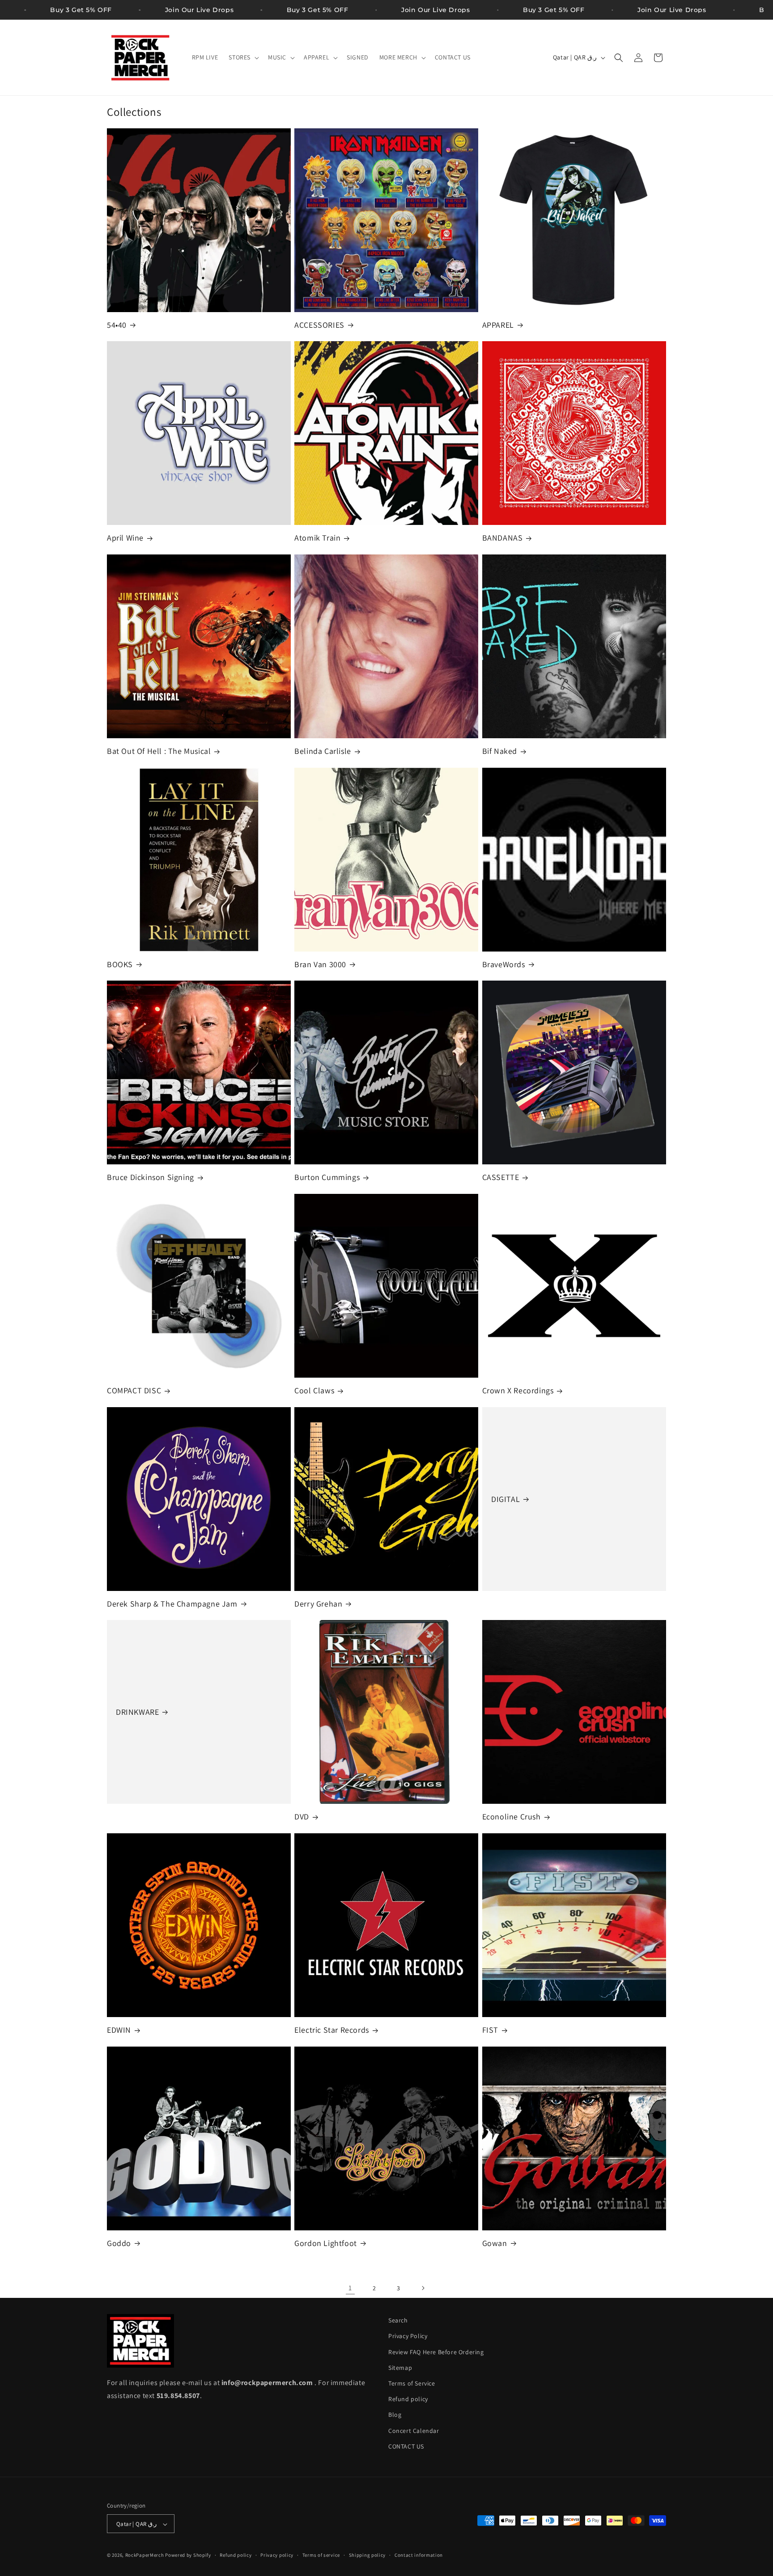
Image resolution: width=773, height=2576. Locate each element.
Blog (395, 2415)
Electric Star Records (332, 2030)
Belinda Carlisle (323, 751)
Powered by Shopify (188, 2555)
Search (398, 2320)
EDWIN (119, 2030)
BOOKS (120, 964)
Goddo (119, 2243)
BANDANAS (503, 538)
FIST (490, 2030)
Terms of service (321, 2555)
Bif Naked (500, 751)
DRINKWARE (137, 1712)
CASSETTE (501, 1178)
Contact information (419, 2555)
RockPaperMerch (145, 2555)
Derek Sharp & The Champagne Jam (172, 1604)
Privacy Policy (408, 2336)
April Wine (125, 538)
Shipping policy (367, 2555)
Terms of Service (412, 2383)
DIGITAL (505, 1499)
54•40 (117, 325)
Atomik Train (317, 538)
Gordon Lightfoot (326, 2243)
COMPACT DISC (134, 1390)
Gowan (495, 2243)
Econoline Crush (512, 1817)
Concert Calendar (414, 2431)
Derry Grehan (318, 1604)
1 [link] (350, 2288)
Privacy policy (277, 2555)
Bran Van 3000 (320, 964)
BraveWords (504, 964)
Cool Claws (314, 1390)
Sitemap (400, 2368)
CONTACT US (406, 2446)
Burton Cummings (327, 1178)
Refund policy (408, 2399)
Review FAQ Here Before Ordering (436, 2352)
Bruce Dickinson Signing (151, 1178)
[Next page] (423, 2288)
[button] (243, 57)
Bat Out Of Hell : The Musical (159, 751)
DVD (302, 1817)
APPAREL (498, 325)
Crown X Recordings (518, 1390)
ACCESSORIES (319, 325)
